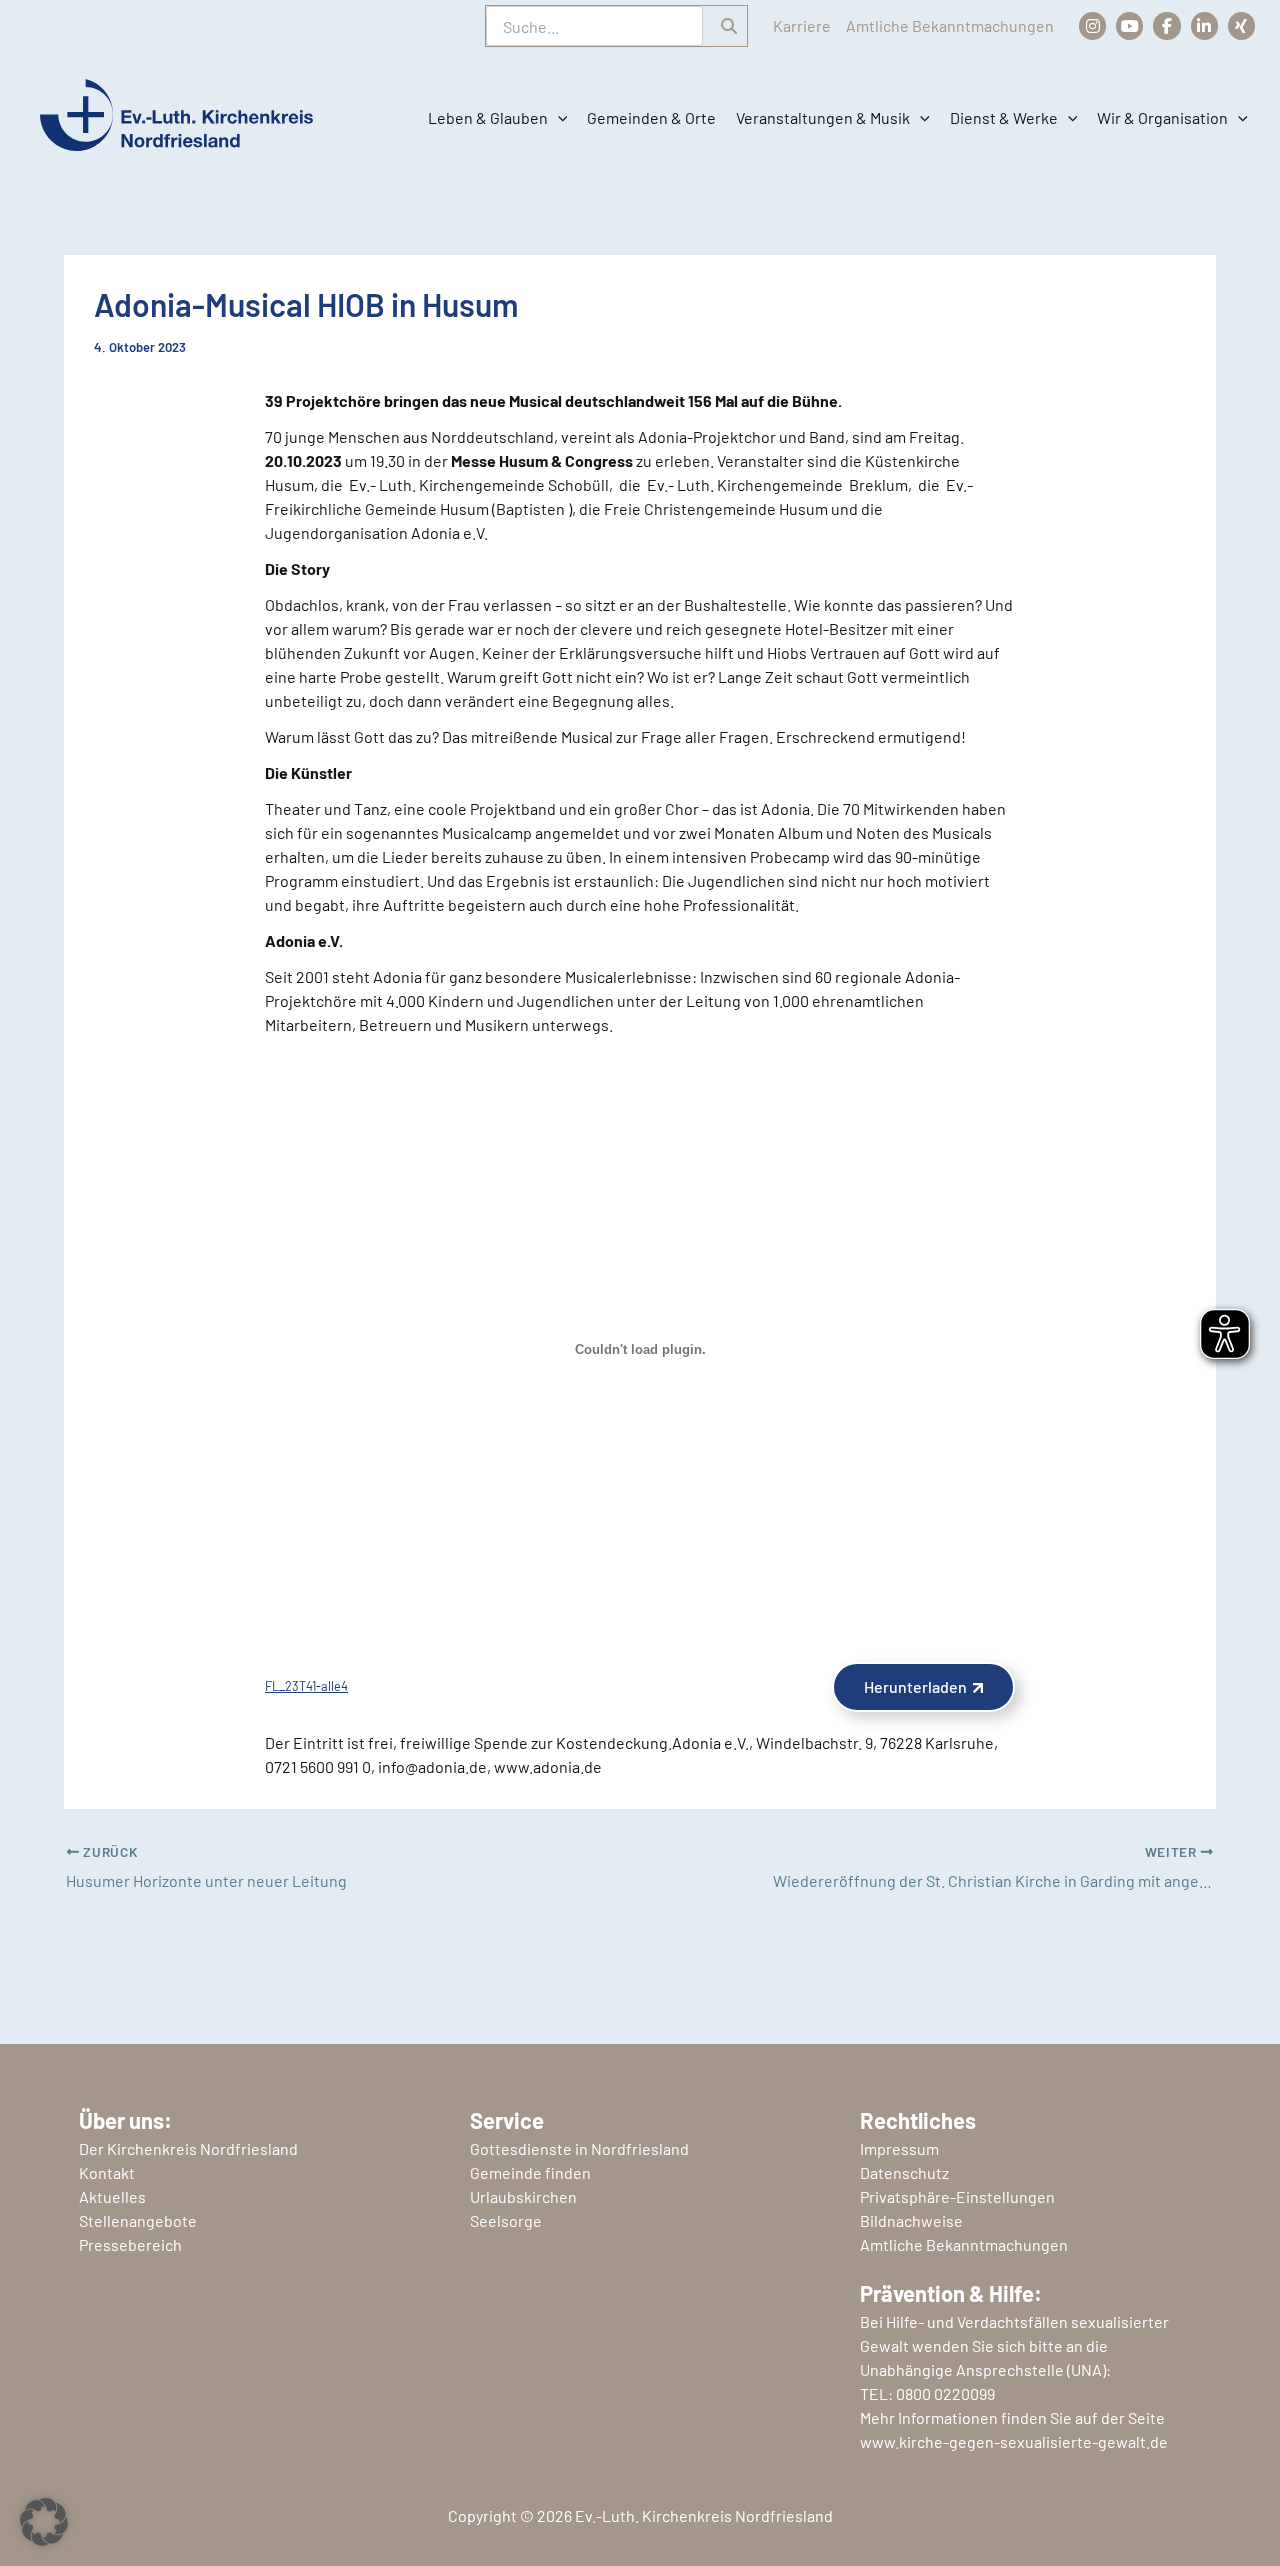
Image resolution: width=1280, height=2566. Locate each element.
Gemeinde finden (530, 2172)
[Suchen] (729, 26)
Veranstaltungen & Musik (823, 117)
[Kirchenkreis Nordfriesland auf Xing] (1241, 25)
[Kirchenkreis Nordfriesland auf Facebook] (1166, 25)
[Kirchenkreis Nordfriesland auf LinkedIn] (1204, 25)
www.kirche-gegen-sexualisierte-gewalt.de (1014, 2441)
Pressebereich (130, 2244)
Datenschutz (904, 2172)
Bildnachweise (911, 2220)
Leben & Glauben (488, 117)
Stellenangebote (138, 2220)
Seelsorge (506, 2220)
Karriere (802, 25)
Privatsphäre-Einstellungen (957, 2196)
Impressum (899, 2148)
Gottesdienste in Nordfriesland (579, 2148)
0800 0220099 (945, 2393)
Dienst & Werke (1004, 117)
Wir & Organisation (1162, 117)
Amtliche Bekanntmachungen (950, 25)
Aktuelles (112, 2196)
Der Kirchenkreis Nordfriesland (188, 2148)
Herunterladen (915, 1686)
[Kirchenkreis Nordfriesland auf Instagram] (1092, 25)
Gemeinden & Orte (651, 117)
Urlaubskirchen (523, 2196)
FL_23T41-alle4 (306, 1686)
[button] (558, 118)
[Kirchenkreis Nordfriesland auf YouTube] (1129, 25)
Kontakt (107, 2172)
